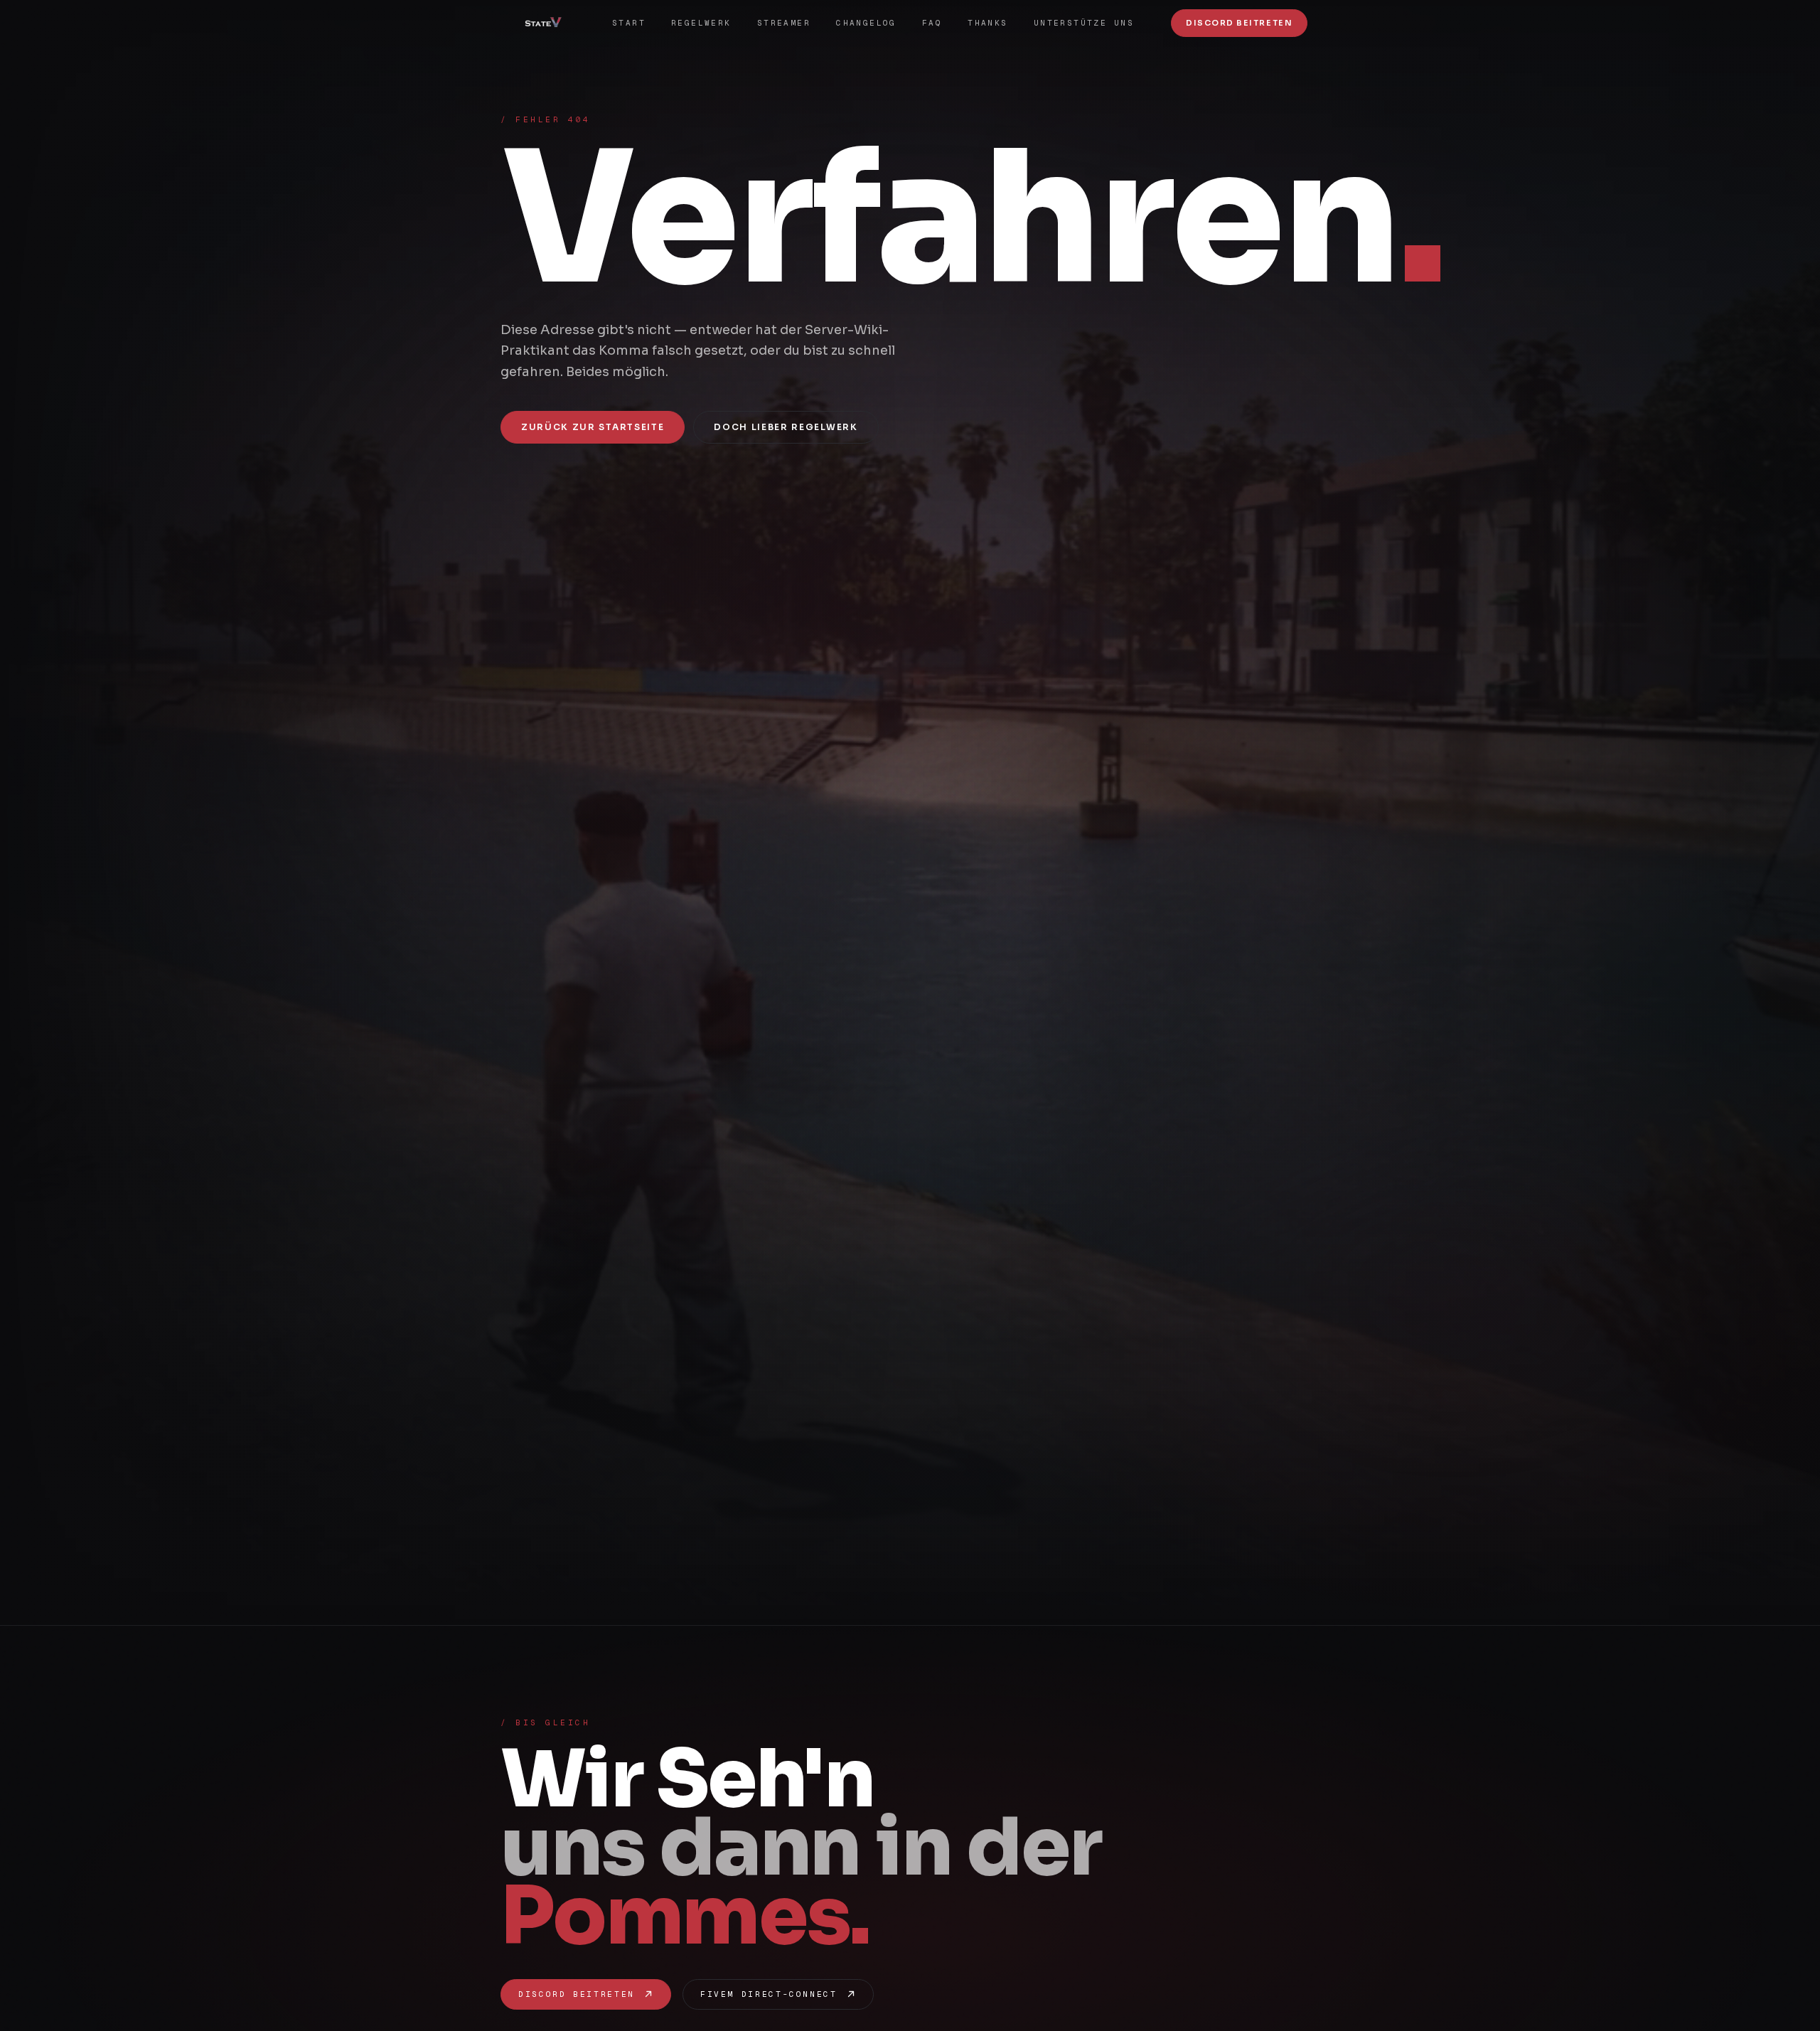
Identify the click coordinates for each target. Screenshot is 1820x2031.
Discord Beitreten (1239, 23)
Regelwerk (701, 23)
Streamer (784, 23)
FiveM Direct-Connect (769, 1994)
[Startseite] (548, 23)
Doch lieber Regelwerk (786, 427)
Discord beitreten (577, 1994)
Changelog (866, 23)
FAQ (932, 23)
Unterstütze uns (1084, 23)
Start (629, 23)
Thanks (988, 23)
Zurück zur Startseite (593, 427)
